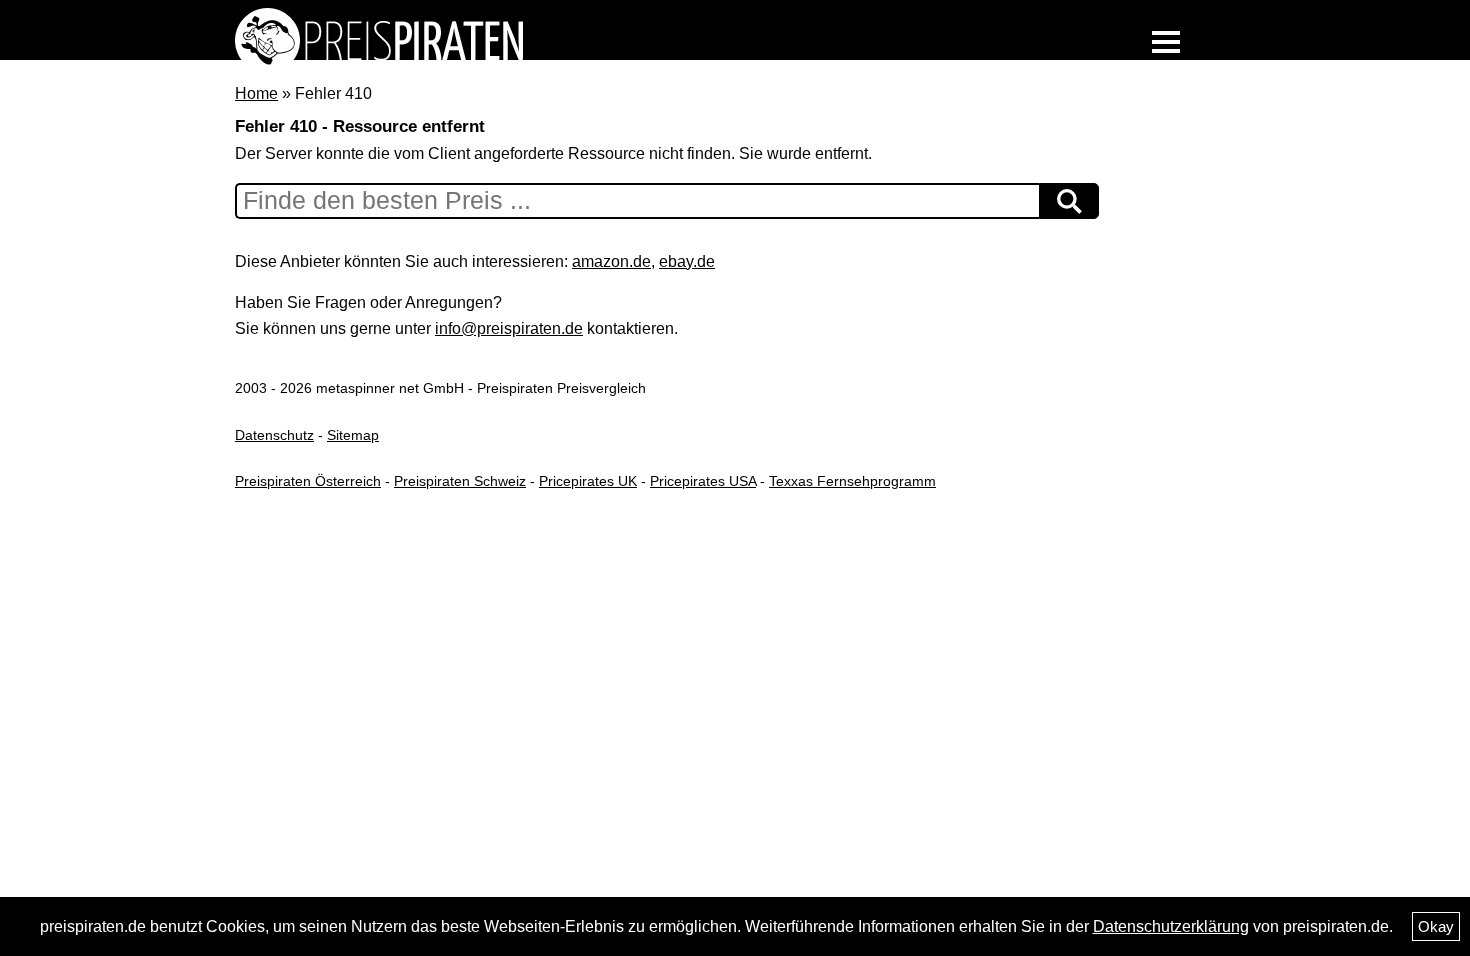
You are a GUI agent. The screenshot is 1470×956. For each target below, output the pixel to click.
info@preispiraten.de (509, 328)
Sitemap (353, 435)
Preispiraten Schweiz (460, 481)
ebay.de (687, 261)
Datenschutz (274, 435)
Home (256, 93)
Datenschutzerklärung (1171, 926)
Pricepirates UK (588, 481)
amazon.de (611, 261)
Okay (1436, 926)
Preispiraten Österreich (308, 481)
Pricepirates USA (703, 481)
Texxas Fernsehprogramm (852, 481)
